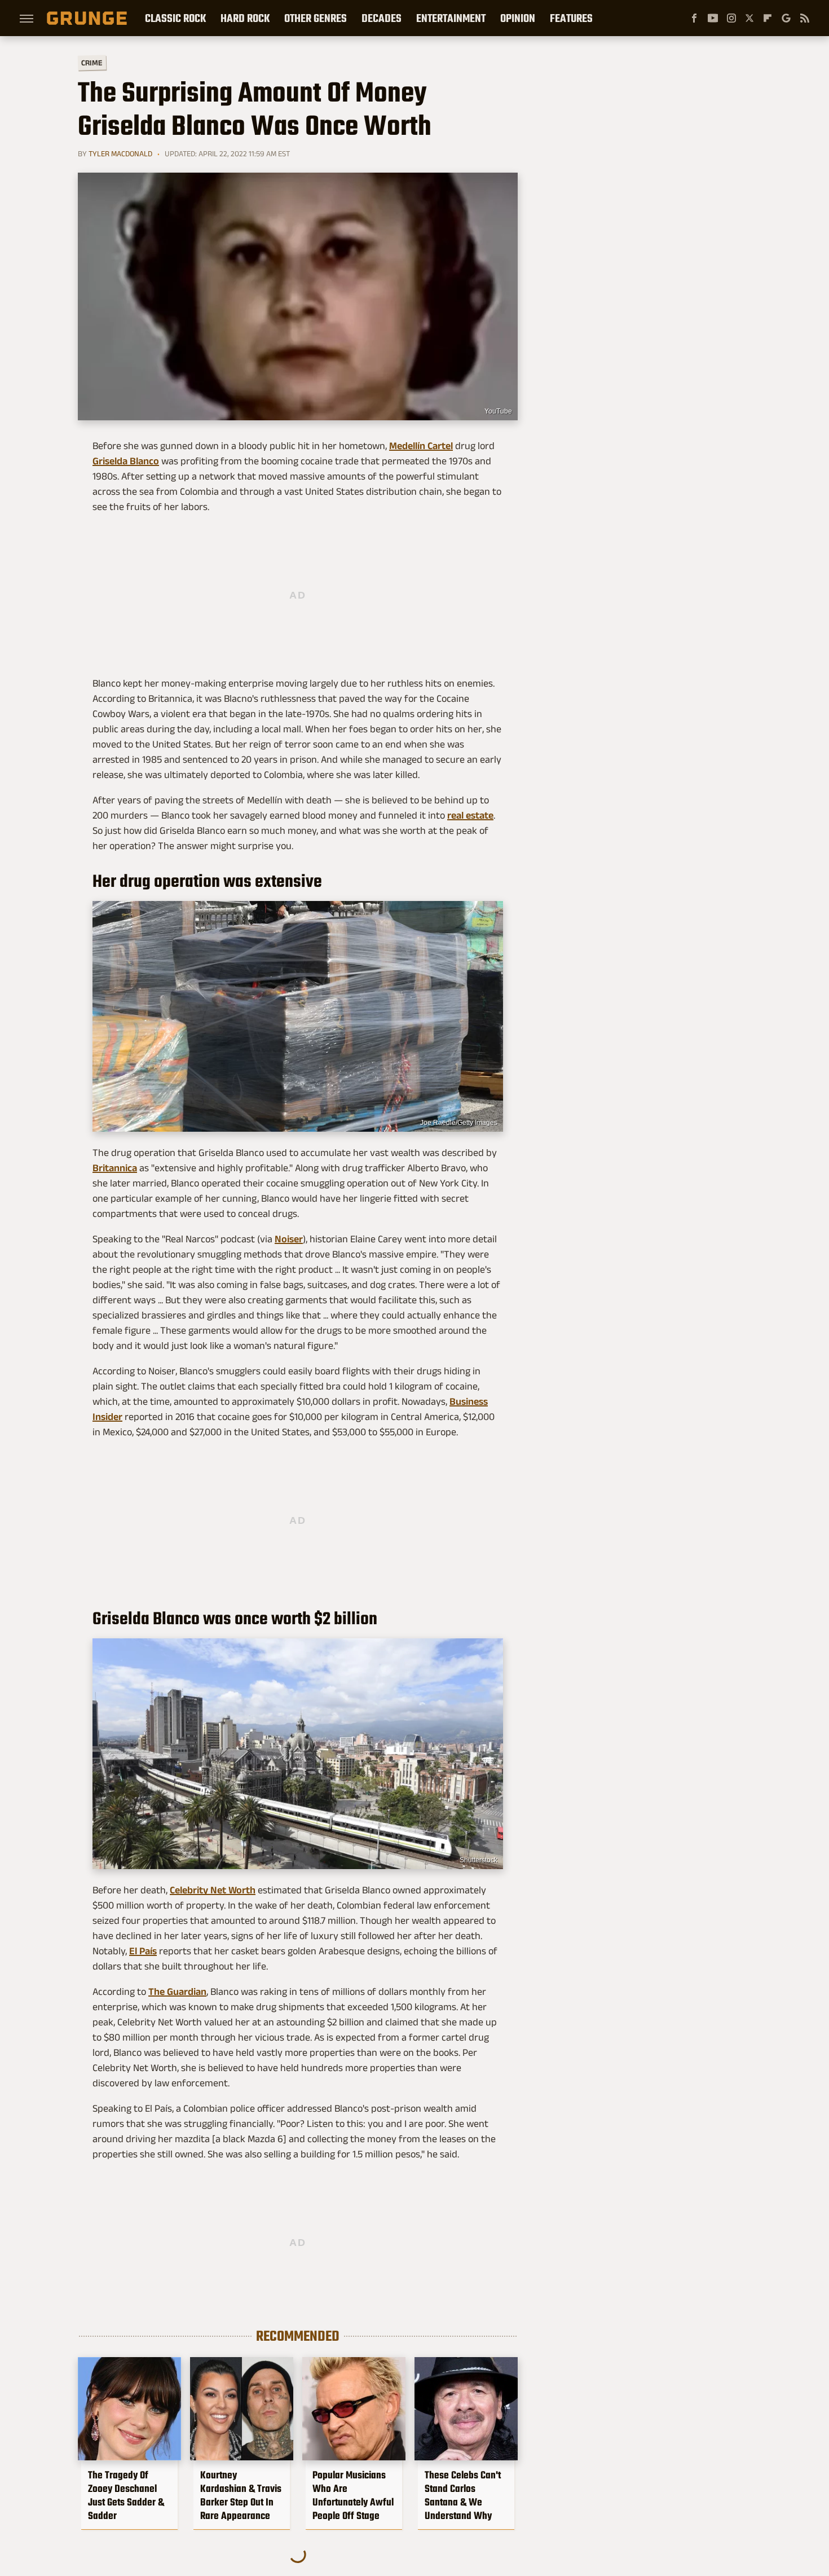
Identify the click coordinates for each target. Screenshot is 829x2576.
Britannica (115, 1168)
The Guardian (177, 1992)
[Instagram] (731, 18)
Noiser (289, 1239)
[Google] (786, 18)
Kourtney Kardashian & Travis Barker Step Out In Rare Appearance (241, 2495)
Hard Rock (245, 18)
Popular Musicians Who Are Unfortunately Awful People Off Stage (353, 2495)
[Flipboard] (768, 18)
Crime (92, 63)
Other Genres (316, 18)
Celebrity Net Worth (213, 1890)
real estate (470, 815)
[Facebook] (694, 18)
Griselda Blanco (126, 461)
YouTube (498, 411)
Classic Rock (175, 18)
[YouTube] (713, 18)
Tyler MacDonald (120, 153)
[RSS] (805, 18)
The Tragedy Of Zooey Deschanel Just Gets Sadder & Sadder (126, 2495)
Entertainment (451, 18)
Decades (382, 18)
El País (143, 1951)
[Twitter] (749, 18)
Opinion (518, 18)
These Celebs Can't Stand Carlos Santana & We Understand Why (463, 2495)
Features (571, 18)
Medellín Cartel (421, 446)
